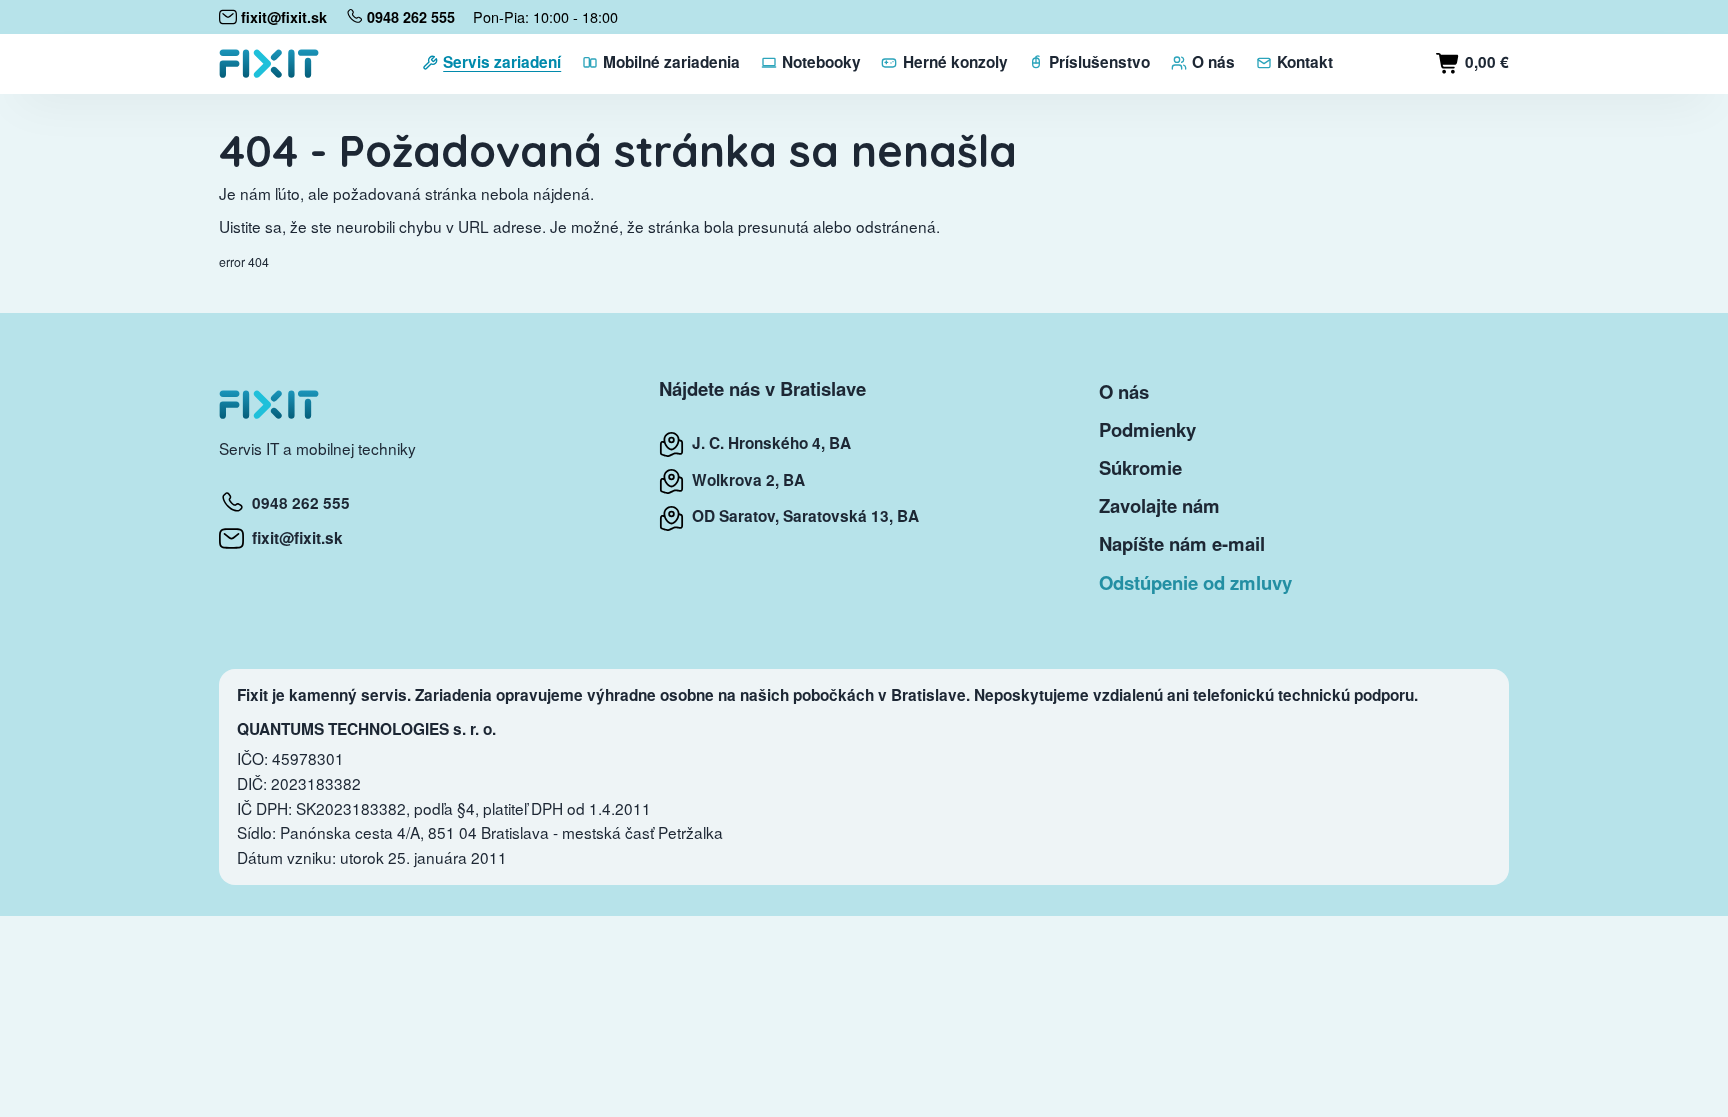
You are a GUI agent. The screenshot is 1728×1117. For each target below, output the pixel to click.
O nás (1124, 391)
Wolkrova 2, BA (744, 480)
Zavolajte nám (1159, 505)
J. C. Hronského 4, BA (767, 443)
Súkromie (1140, 467)
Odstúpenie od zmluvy (1195, 582)
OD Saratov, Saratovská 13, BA (801, 516)
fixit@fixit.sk (293, 538)
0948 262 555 (297, 503)
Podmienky (1147, 429)
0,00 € (1485, 62)
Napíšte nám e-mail (1182, 543)
